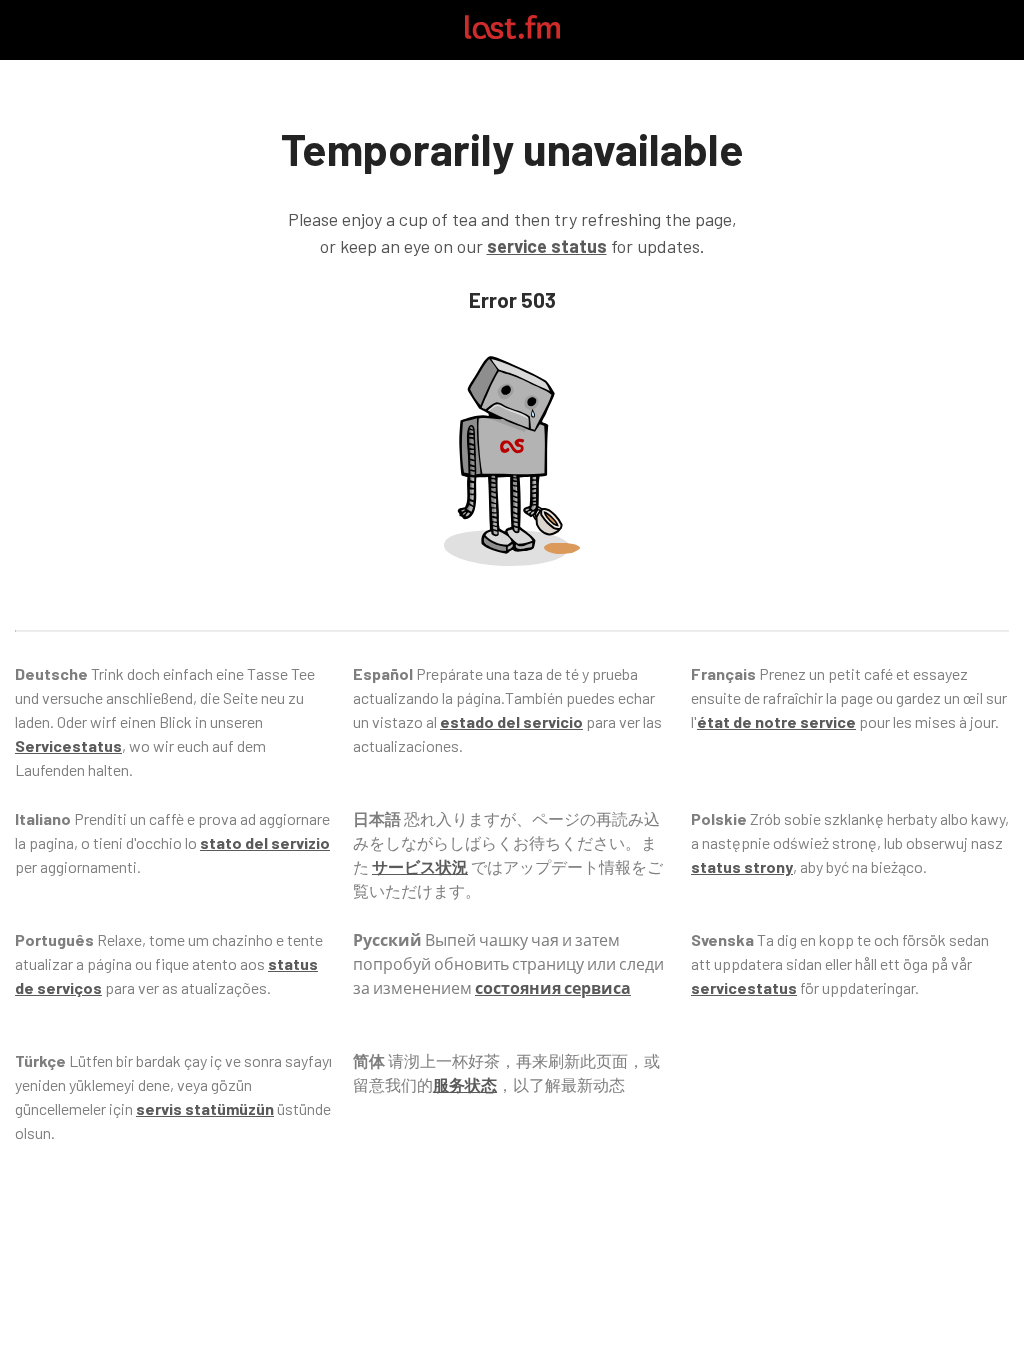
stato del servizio (265, 842)
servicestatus (744, 987)
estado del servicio (511, 721)
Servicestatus (68, 745)
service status (547, 246)
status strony (742, 866)
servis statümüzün (205, 1108)
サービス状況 (420, 866)
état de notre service (776, 721)
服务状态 (465, 1084)
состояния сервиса (553, 987)
